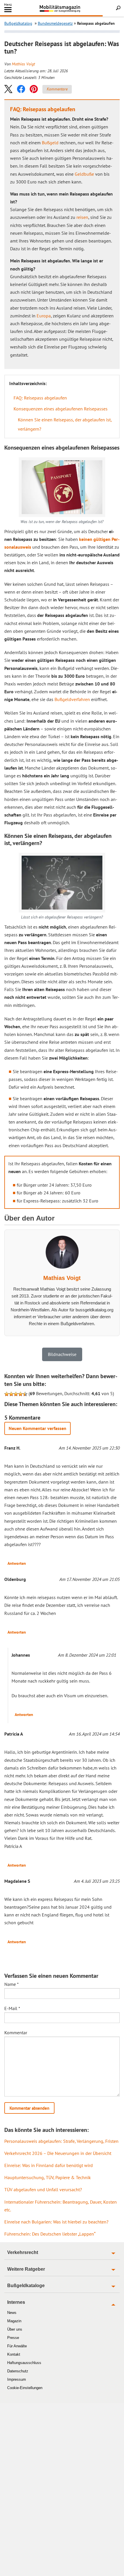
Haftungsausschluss (24, 2363)
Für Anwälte (17, 2346)
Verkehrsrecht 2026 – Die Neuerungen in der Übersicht (58, 2153)
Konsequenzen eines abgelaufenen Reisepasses (61, 409)
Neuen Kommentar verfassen (37, 1428)
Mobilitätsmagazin (62, 8)
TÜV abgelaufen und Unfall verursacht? (43, 2189)
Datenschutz (18, 2371)
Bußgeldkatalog (18, 23)
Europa (44, 316)
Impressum (17, 2379)
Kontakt (14, 2354)
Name (12, 1984)
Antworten (17, 1563)
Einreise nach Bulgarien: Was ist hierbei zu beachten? (56, 2222)
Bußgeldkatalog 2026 (70, 11)
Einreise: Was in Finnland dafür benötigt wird (49, 2165)
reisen (82, 217)
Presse (13, 2338)
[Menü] (8, 11)
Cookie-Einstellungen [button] (25, 2388)
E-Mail (12, 2008)
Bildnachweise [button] (62, 1354)
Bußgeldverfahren (72, 699)
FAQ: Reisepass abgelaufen (40, 398)
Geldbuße (84, 174)
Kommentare (57, 89)
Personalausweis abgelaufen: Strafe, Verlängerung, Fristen (61, 2141)
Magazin (14, 2321)
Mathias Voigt (23, 64)
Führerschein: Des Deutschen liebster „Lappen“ (50, 2234)
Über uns (15, 2329)
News (12, 2313)
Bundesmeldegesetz (55, 23)
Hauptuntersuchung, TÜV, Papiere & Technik (48, 2177)
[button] (8, 89)
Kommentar (16, 2033)
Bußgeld (50, 143)
